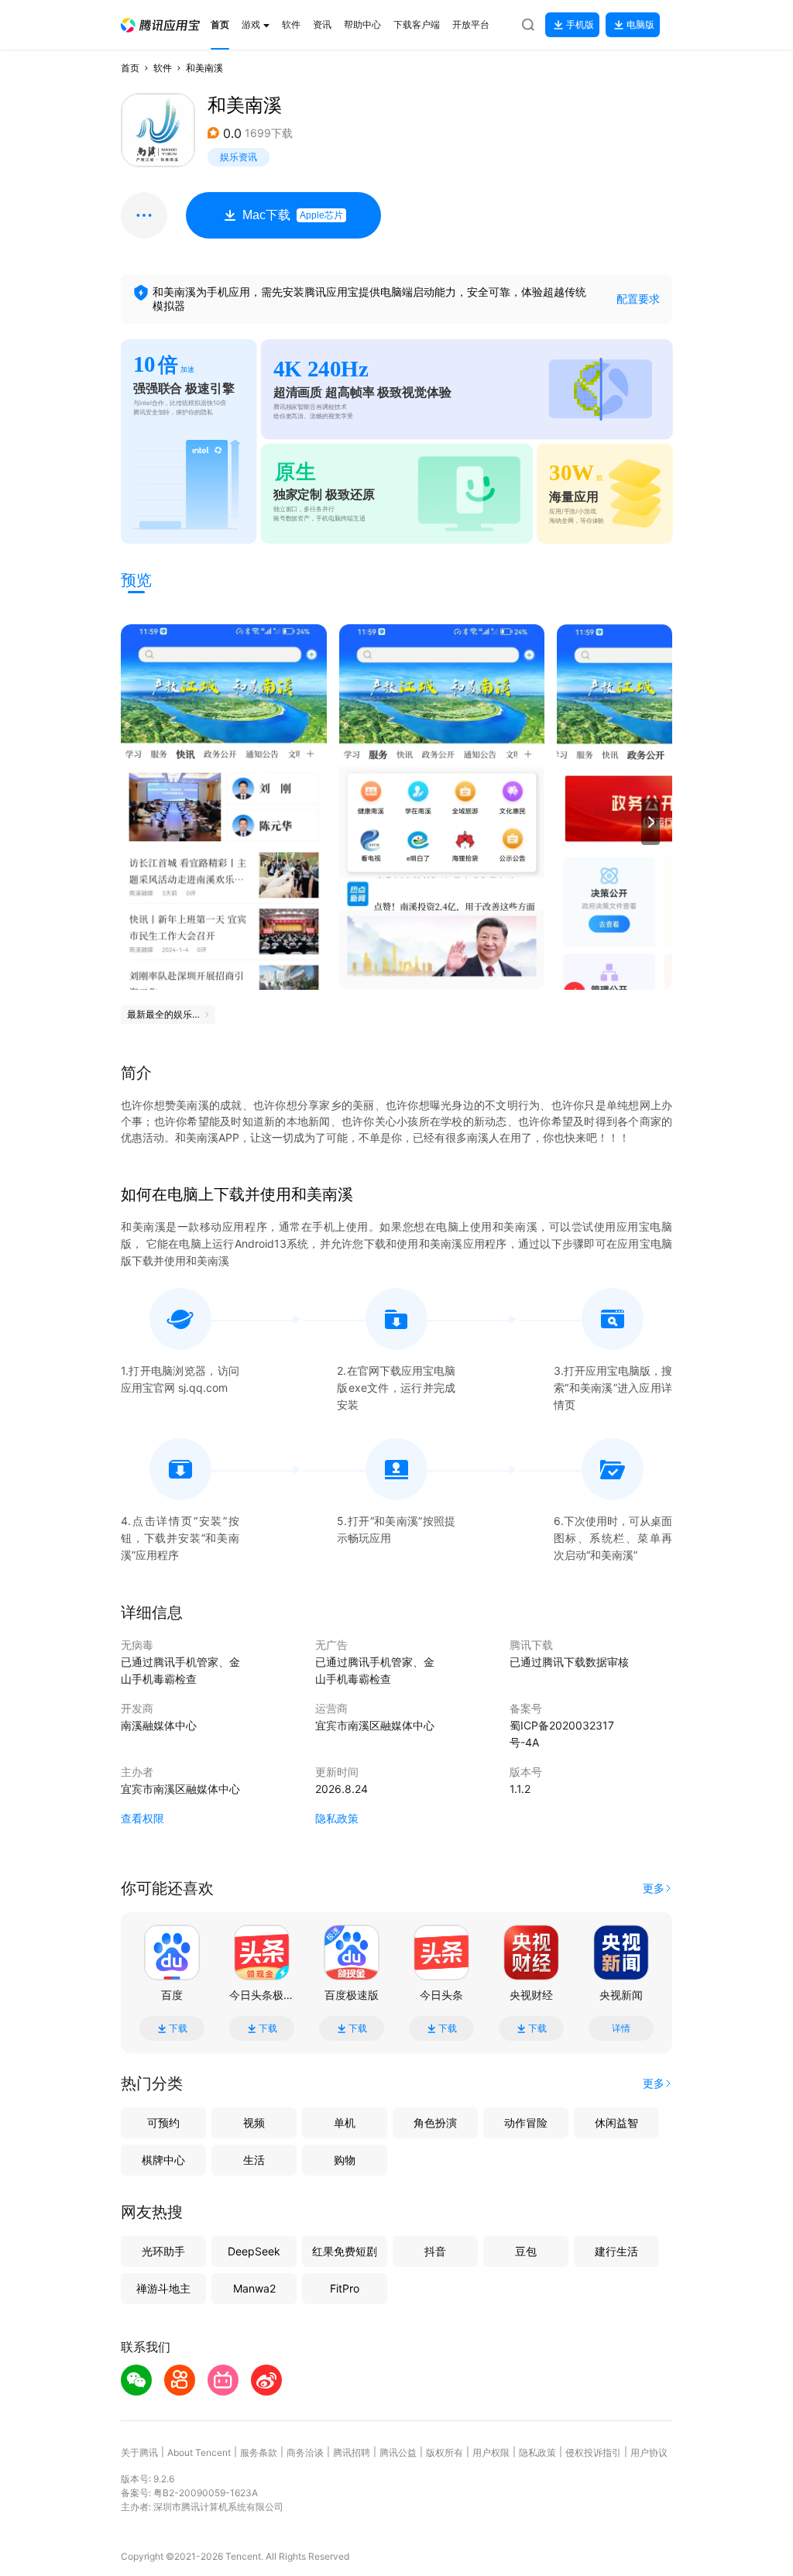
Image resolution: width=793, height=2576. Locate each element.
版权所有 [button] (445, 2452)
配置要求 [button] (638, 299)
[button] (160, 25)
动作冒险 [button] (526, 2123)
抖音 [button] (435, 2251)
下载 (178, 2028)
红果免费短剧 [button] (345, 2251)
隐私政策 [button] (337, 1818)
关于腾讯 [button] (139, 2452)
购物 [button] (345, 2160)
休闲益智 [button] (616, 2123)
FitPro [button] (345, 2288)
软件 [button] (163, 68)
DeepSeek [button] (254, 2251)
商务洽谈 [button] (305, 2452)
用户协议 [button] (649, 2452)
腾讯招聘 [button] (352, 2452)
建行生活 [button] (616, 2251)
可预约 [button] (163, 2123)
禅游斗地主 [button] (163, 2288)
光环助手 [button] (163, 2251)
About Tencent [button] (199, 2452)
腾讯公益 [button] (398, 2452)
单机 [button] (345, 2123)
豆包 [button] (526, 2251)
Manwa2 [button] (254, 2288)
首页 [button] (130, 68)
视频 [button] (254, 2123)
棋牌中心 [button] (163, 2160)
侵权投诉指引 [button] (593, 2452)
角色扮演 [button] (435, 2123)
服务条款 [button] (259, 2452)
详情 (621, 2028)
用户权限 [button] (491, 2452)
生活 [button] (254, 2160)
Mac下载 (293, 215)
